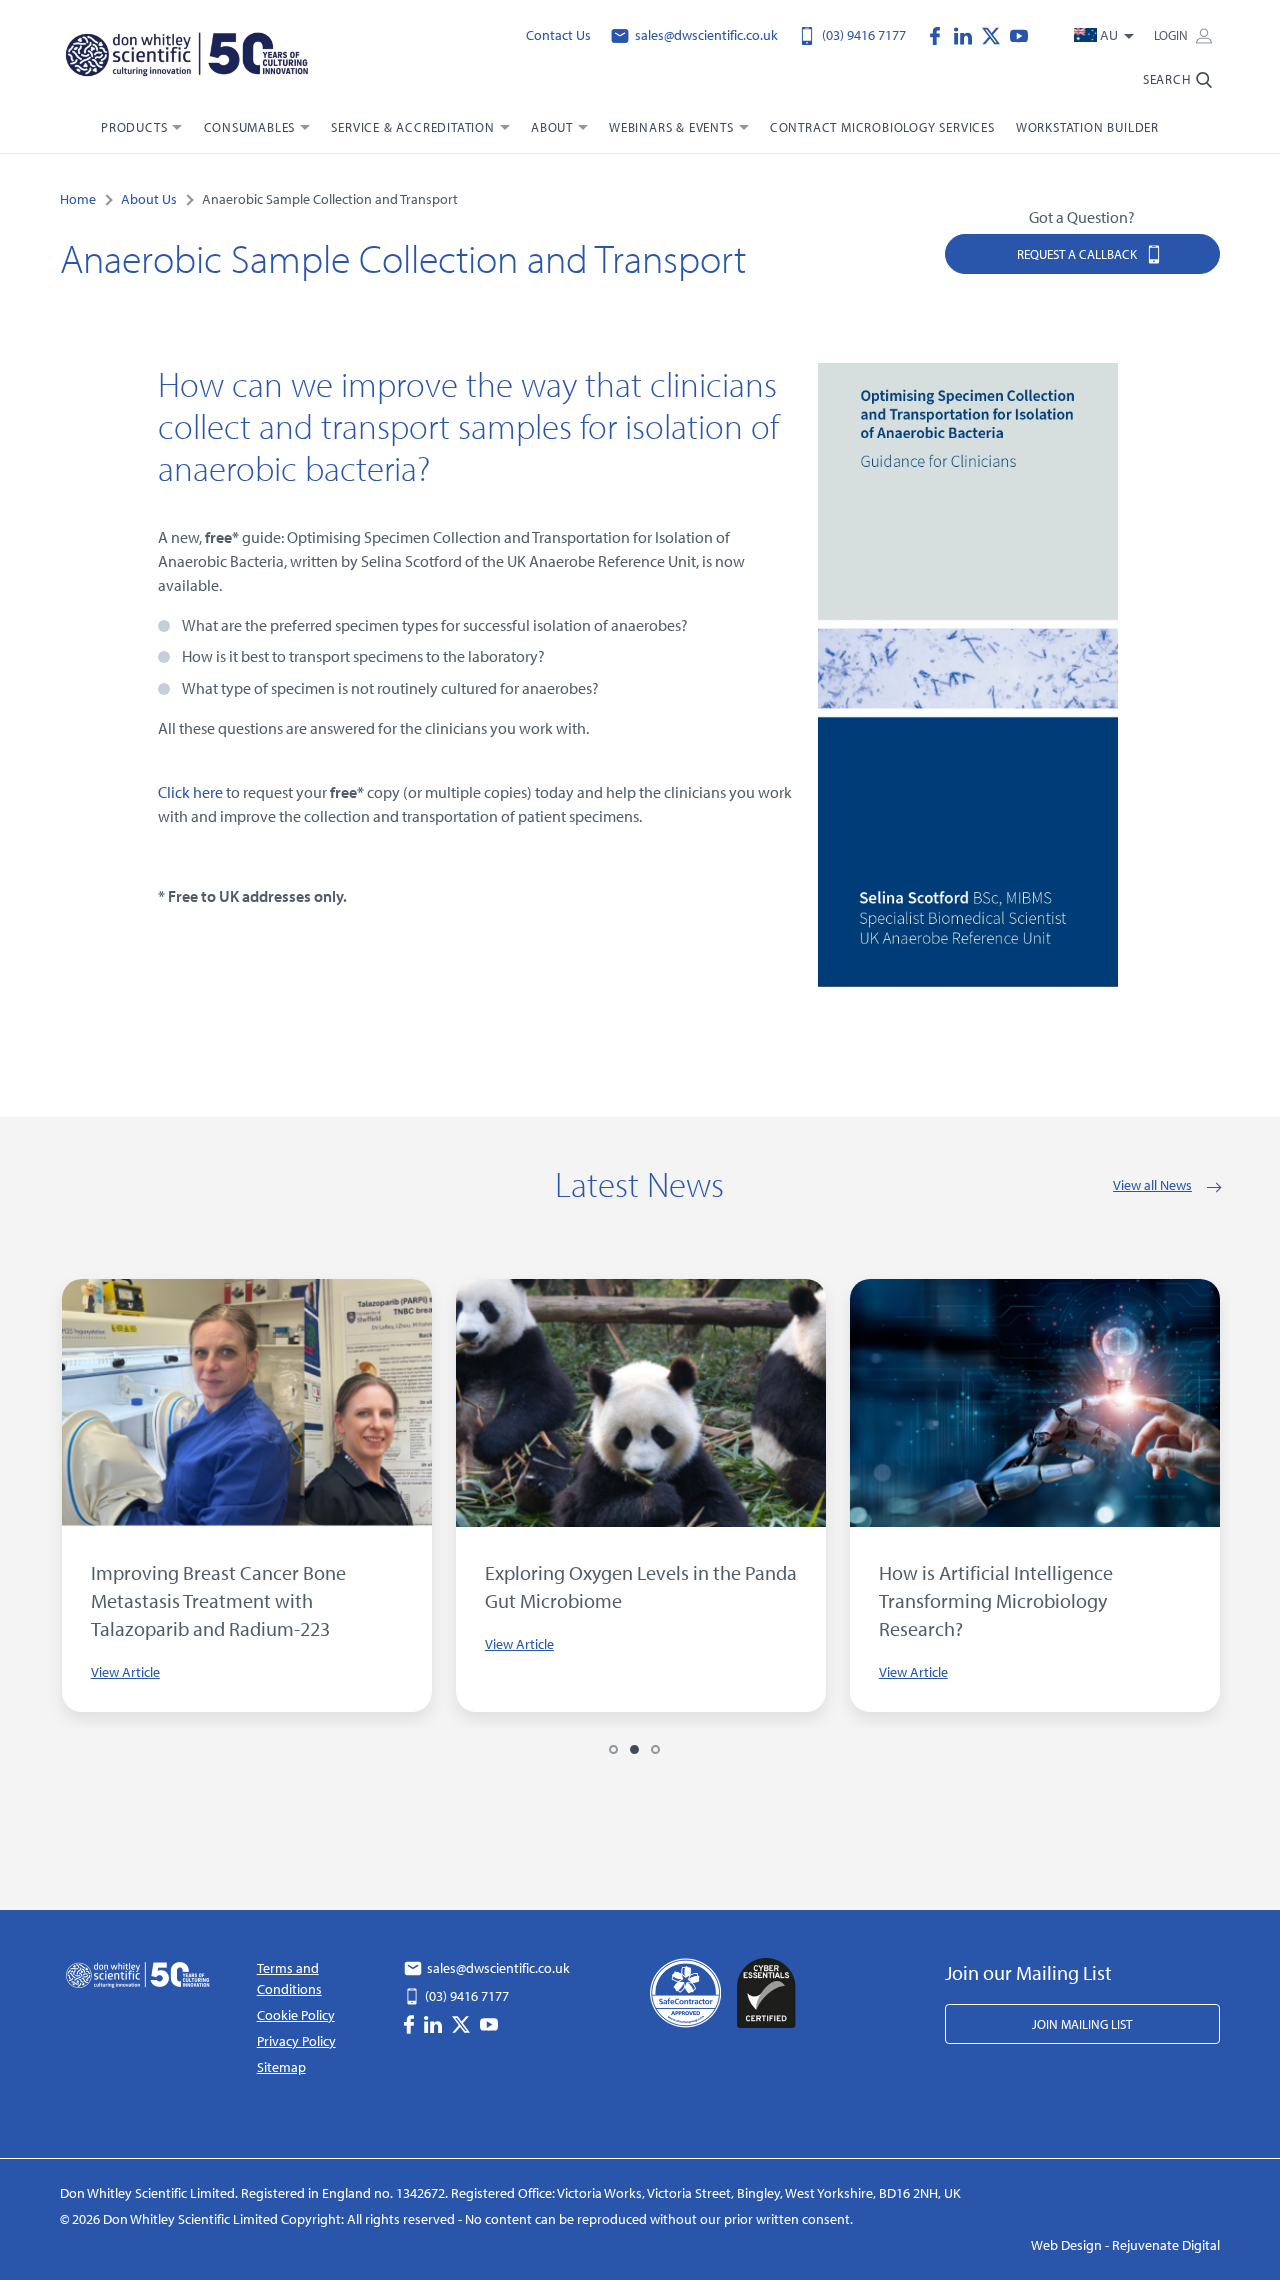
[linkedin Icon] (968, 34)
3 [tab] (655, 1749)
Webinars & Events (671, 127)
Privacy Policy (296, 2041)
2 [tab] (634, 1749)
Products (134, 127)
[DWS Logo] (189, 56)
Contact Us (558, 35)
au (1109, 35)
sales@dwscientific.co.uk (705, 35)
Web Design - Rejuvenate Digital (1125, 2245)
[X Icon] (996, 34)
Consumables (250, 127)
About (552, 127)
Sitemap (281, 2067)
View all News (1152, 1185)
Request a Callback (1078, 254)
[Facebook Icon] (940, 34)
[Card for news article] (521, 1402)
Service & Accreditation (412, 127)
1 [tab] (613, 1749)
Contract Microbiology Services (882, 127)
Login (1172, 35)
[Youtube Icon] (1019, 34)
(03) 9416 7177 (862, 35)
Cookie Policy (296, 2015)
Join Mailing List (1082, 2024)
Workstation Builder (1087, 127)
